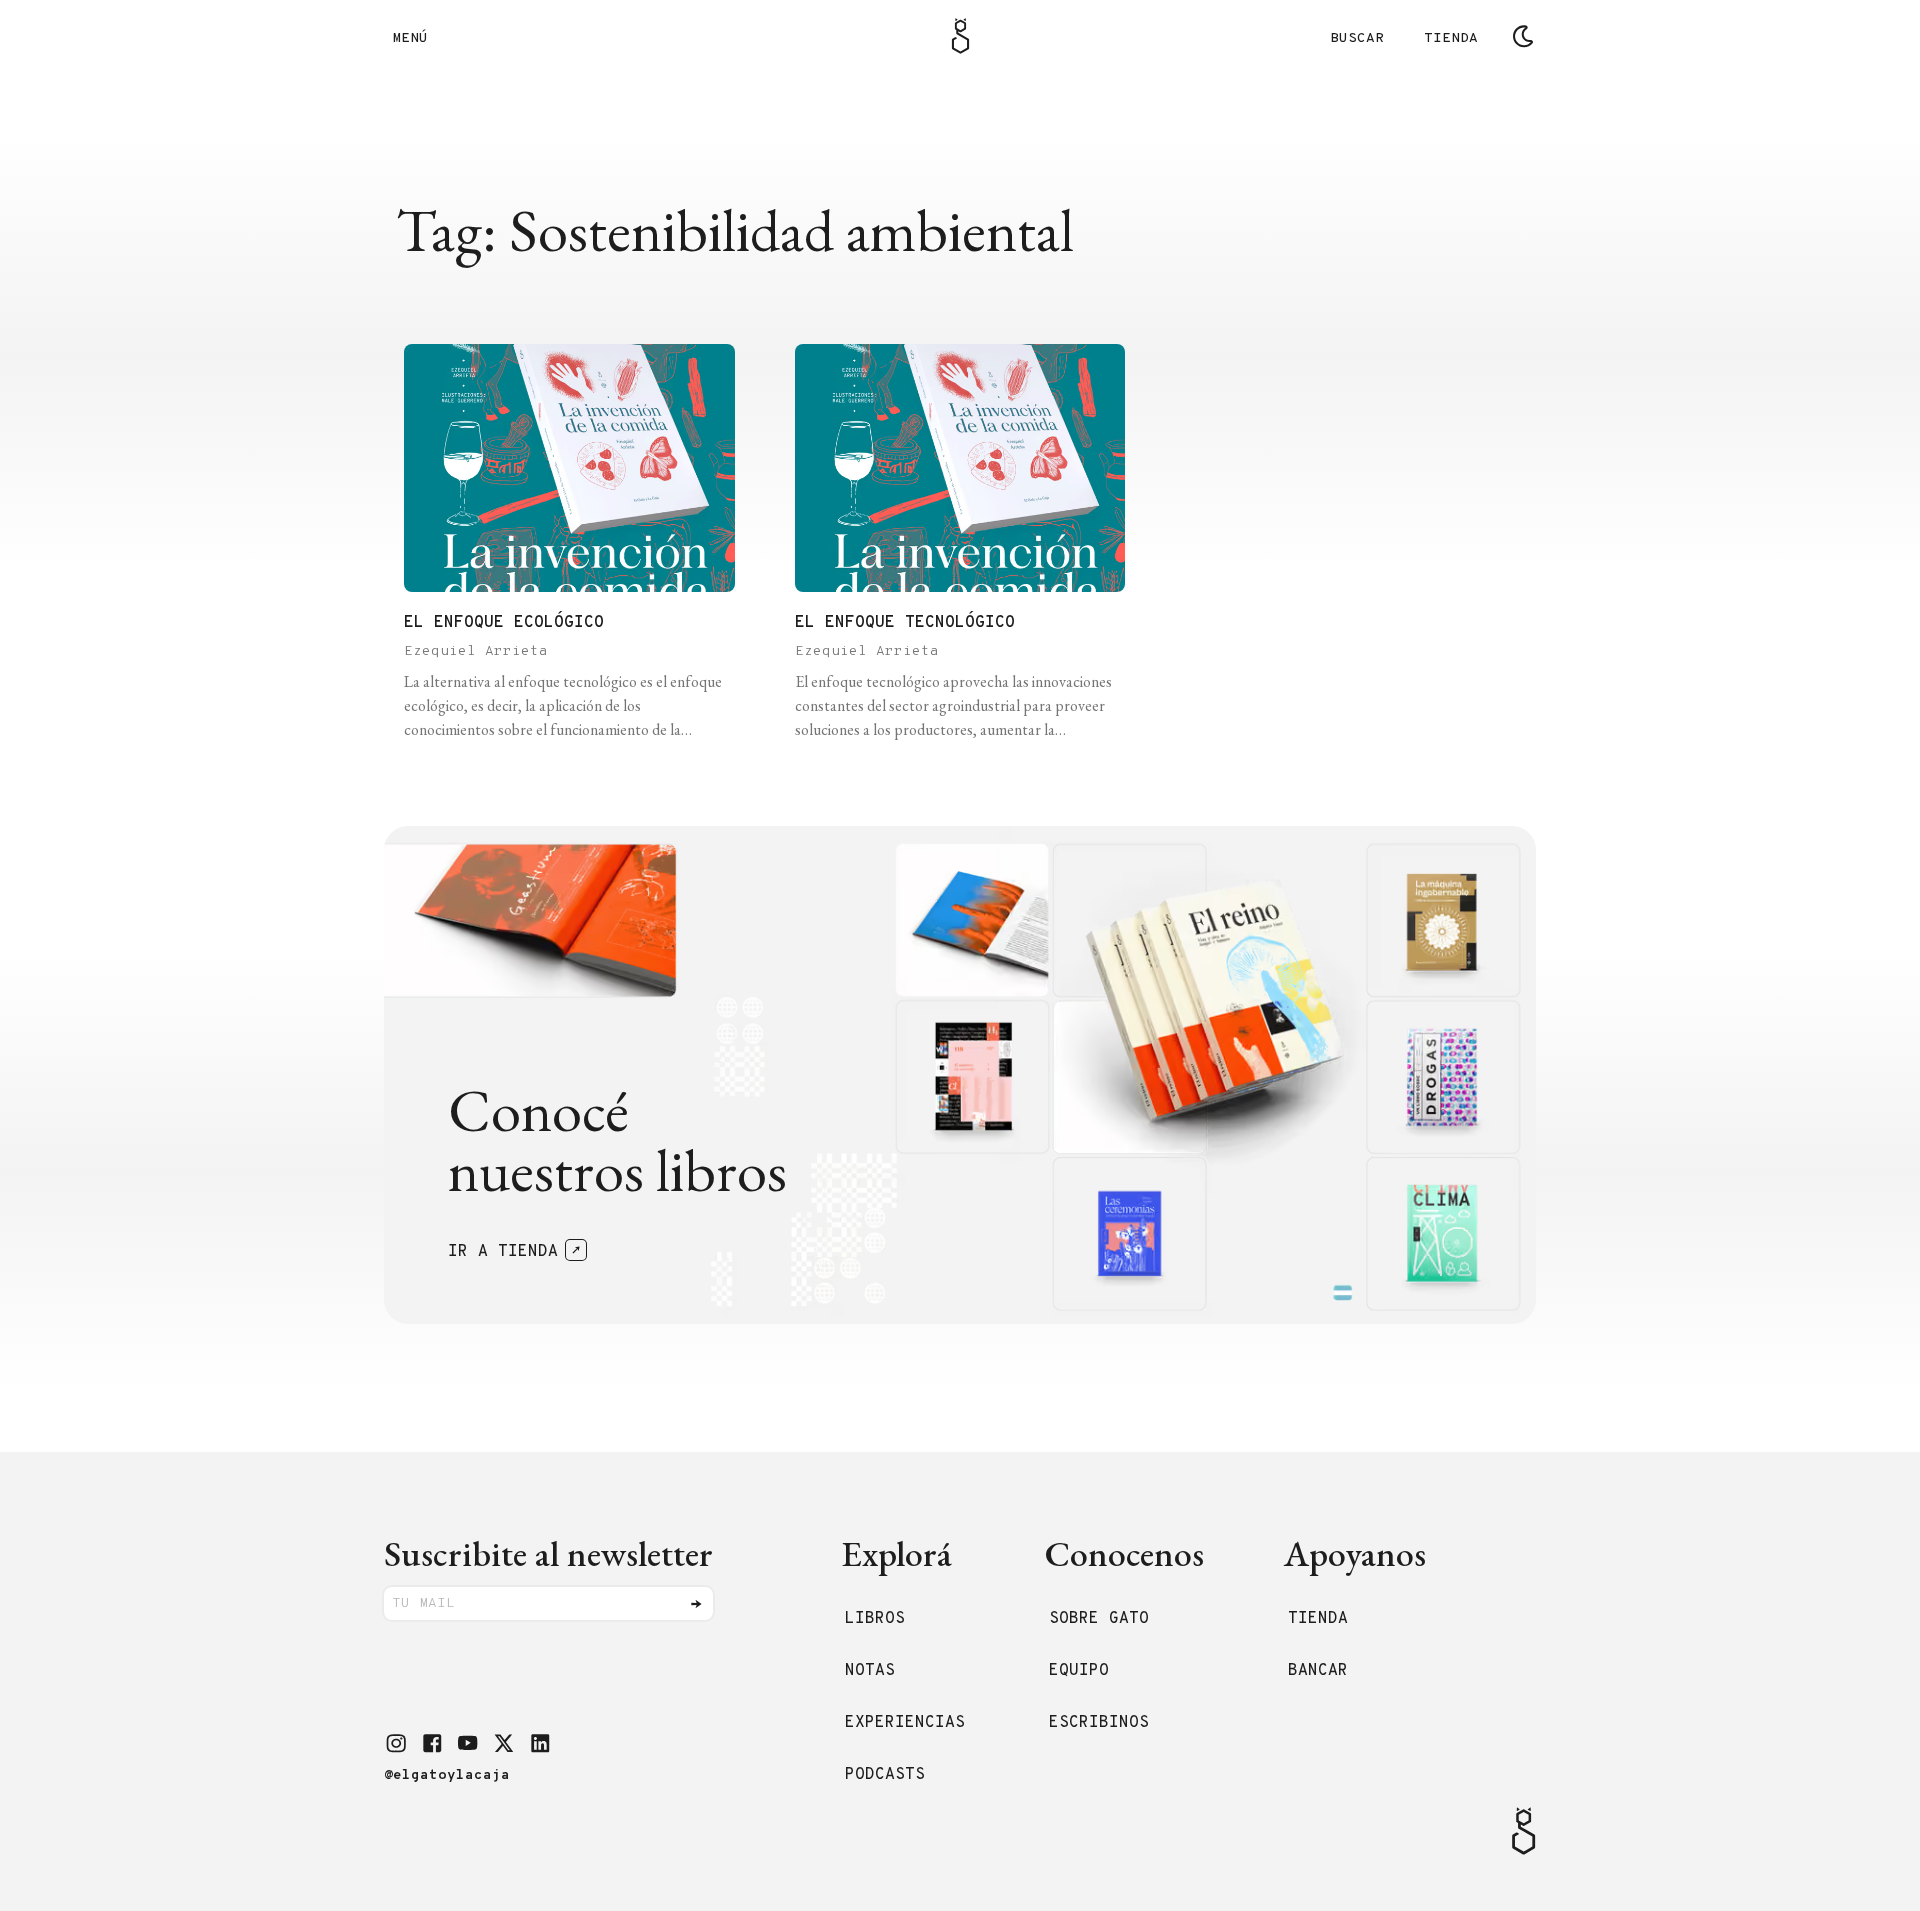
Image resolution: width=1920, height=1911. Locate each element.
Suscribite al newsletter (548, 1553)
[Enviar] (696, 1604)
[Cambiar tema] (1523, 36)
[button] (396, 1743)
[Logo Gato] (960, 36)
